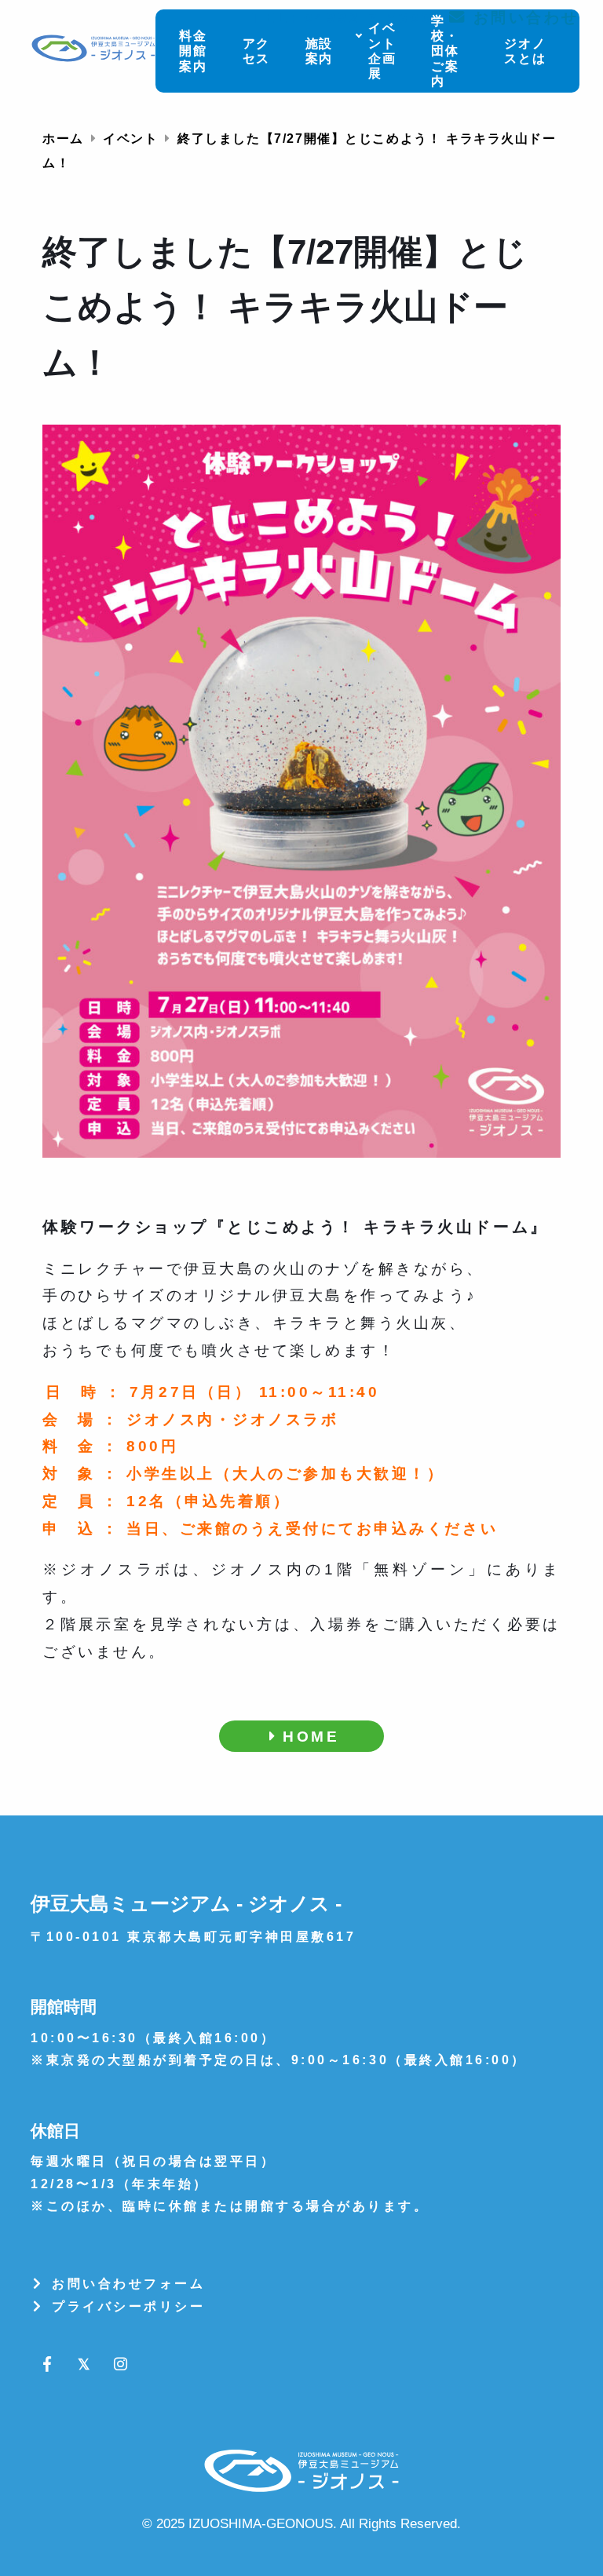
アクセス (257, 51)
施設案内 (320, 51)
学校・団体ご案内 (445, 51)
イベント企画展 (382, 51)
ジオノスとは (525, 51)
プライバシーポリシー (126, 2306)
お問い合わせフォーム (126, 2284)
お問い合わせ (523, 17)
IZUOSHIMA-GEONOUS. (263, 2523)
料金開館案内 (193, 51)
